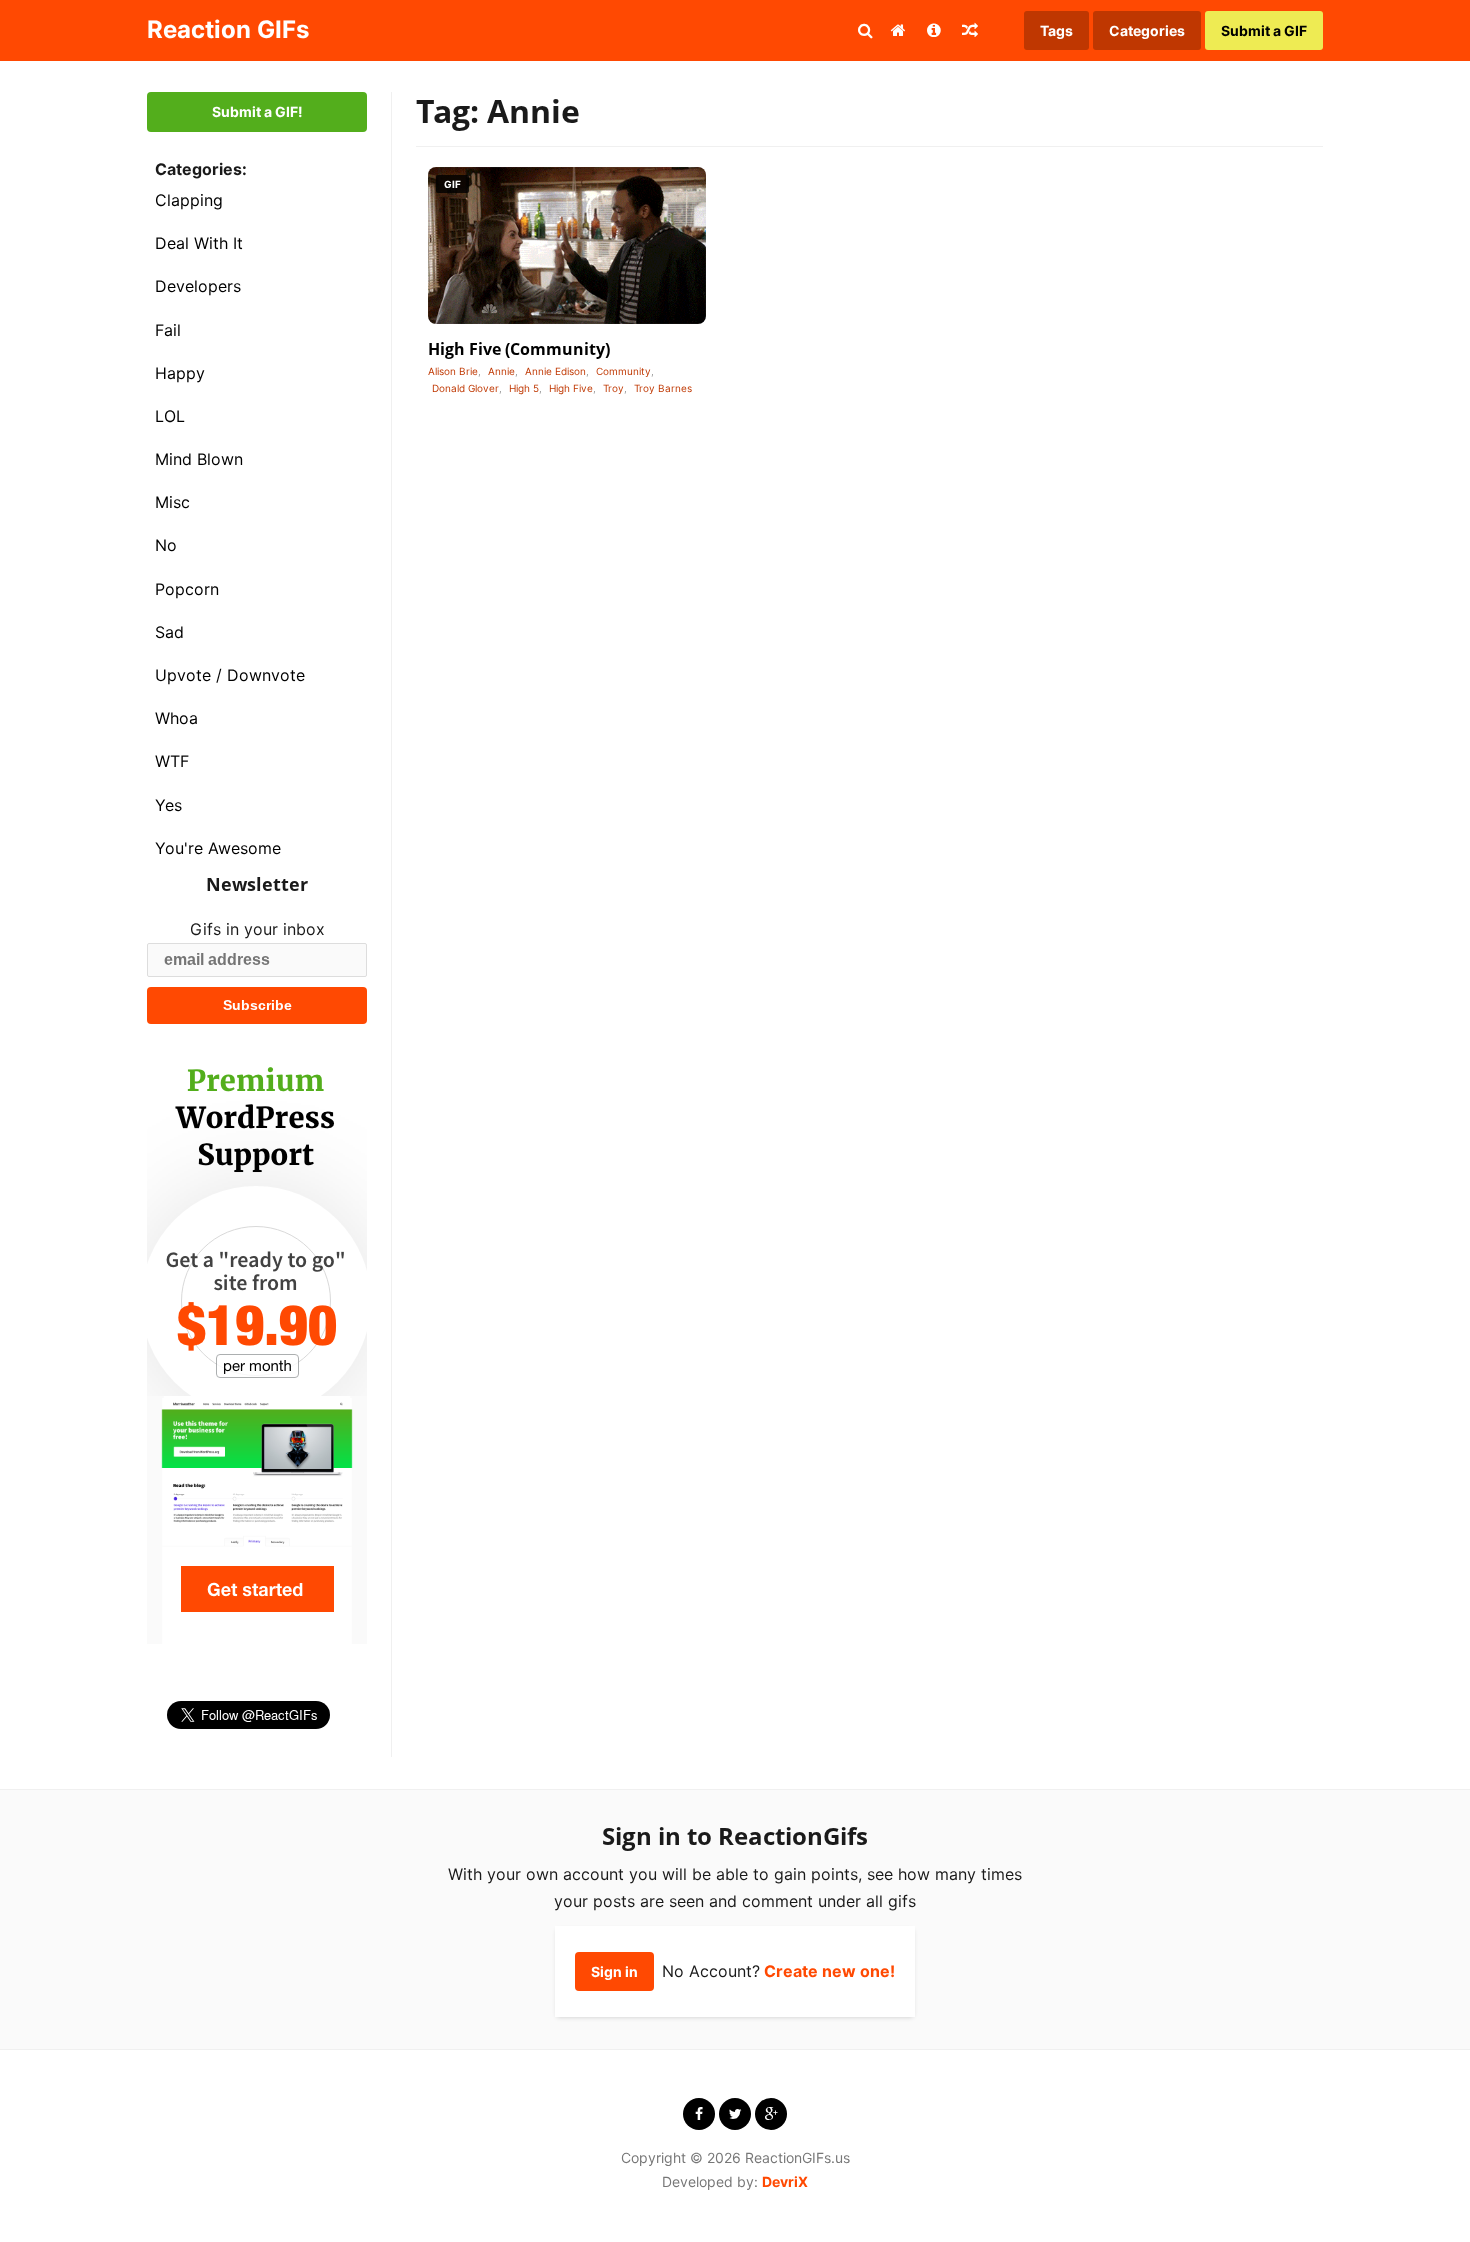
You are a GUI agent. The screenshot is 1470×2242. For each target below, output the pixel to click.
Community (623, 371)
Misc (172, 502)
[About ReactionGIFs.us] (934, 30)
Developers (198, 286)
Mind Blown (199, 459)
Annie (501, 371)
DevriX (785, 2181)
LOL (170, 416)
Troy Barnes (663, 388)
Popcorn (187, 589)
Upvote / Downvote (230, 675)
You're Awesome (218, 848)
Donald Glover (465, 388)
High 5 (524, 388)
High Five (571, 388)
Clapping (189, 200)
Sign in (614, 1971)
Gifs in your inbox (257, 929)
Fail (168, 330)
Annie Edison (555, 371)
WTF (172, 761)
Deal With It (199, 243)
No (166, 545)
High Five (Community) (519, 349)
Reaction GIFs (228, 29)
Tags (1056, 30)
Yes (168, 805)
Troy (613, 388)
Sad (169, 632)
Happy (180, 373)
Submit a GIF (1264, 30)
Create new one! (829, 1971)
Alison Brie (453, 371)
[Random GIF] (970, 30)
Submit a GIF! (257, 111)
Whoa (176, 718)
